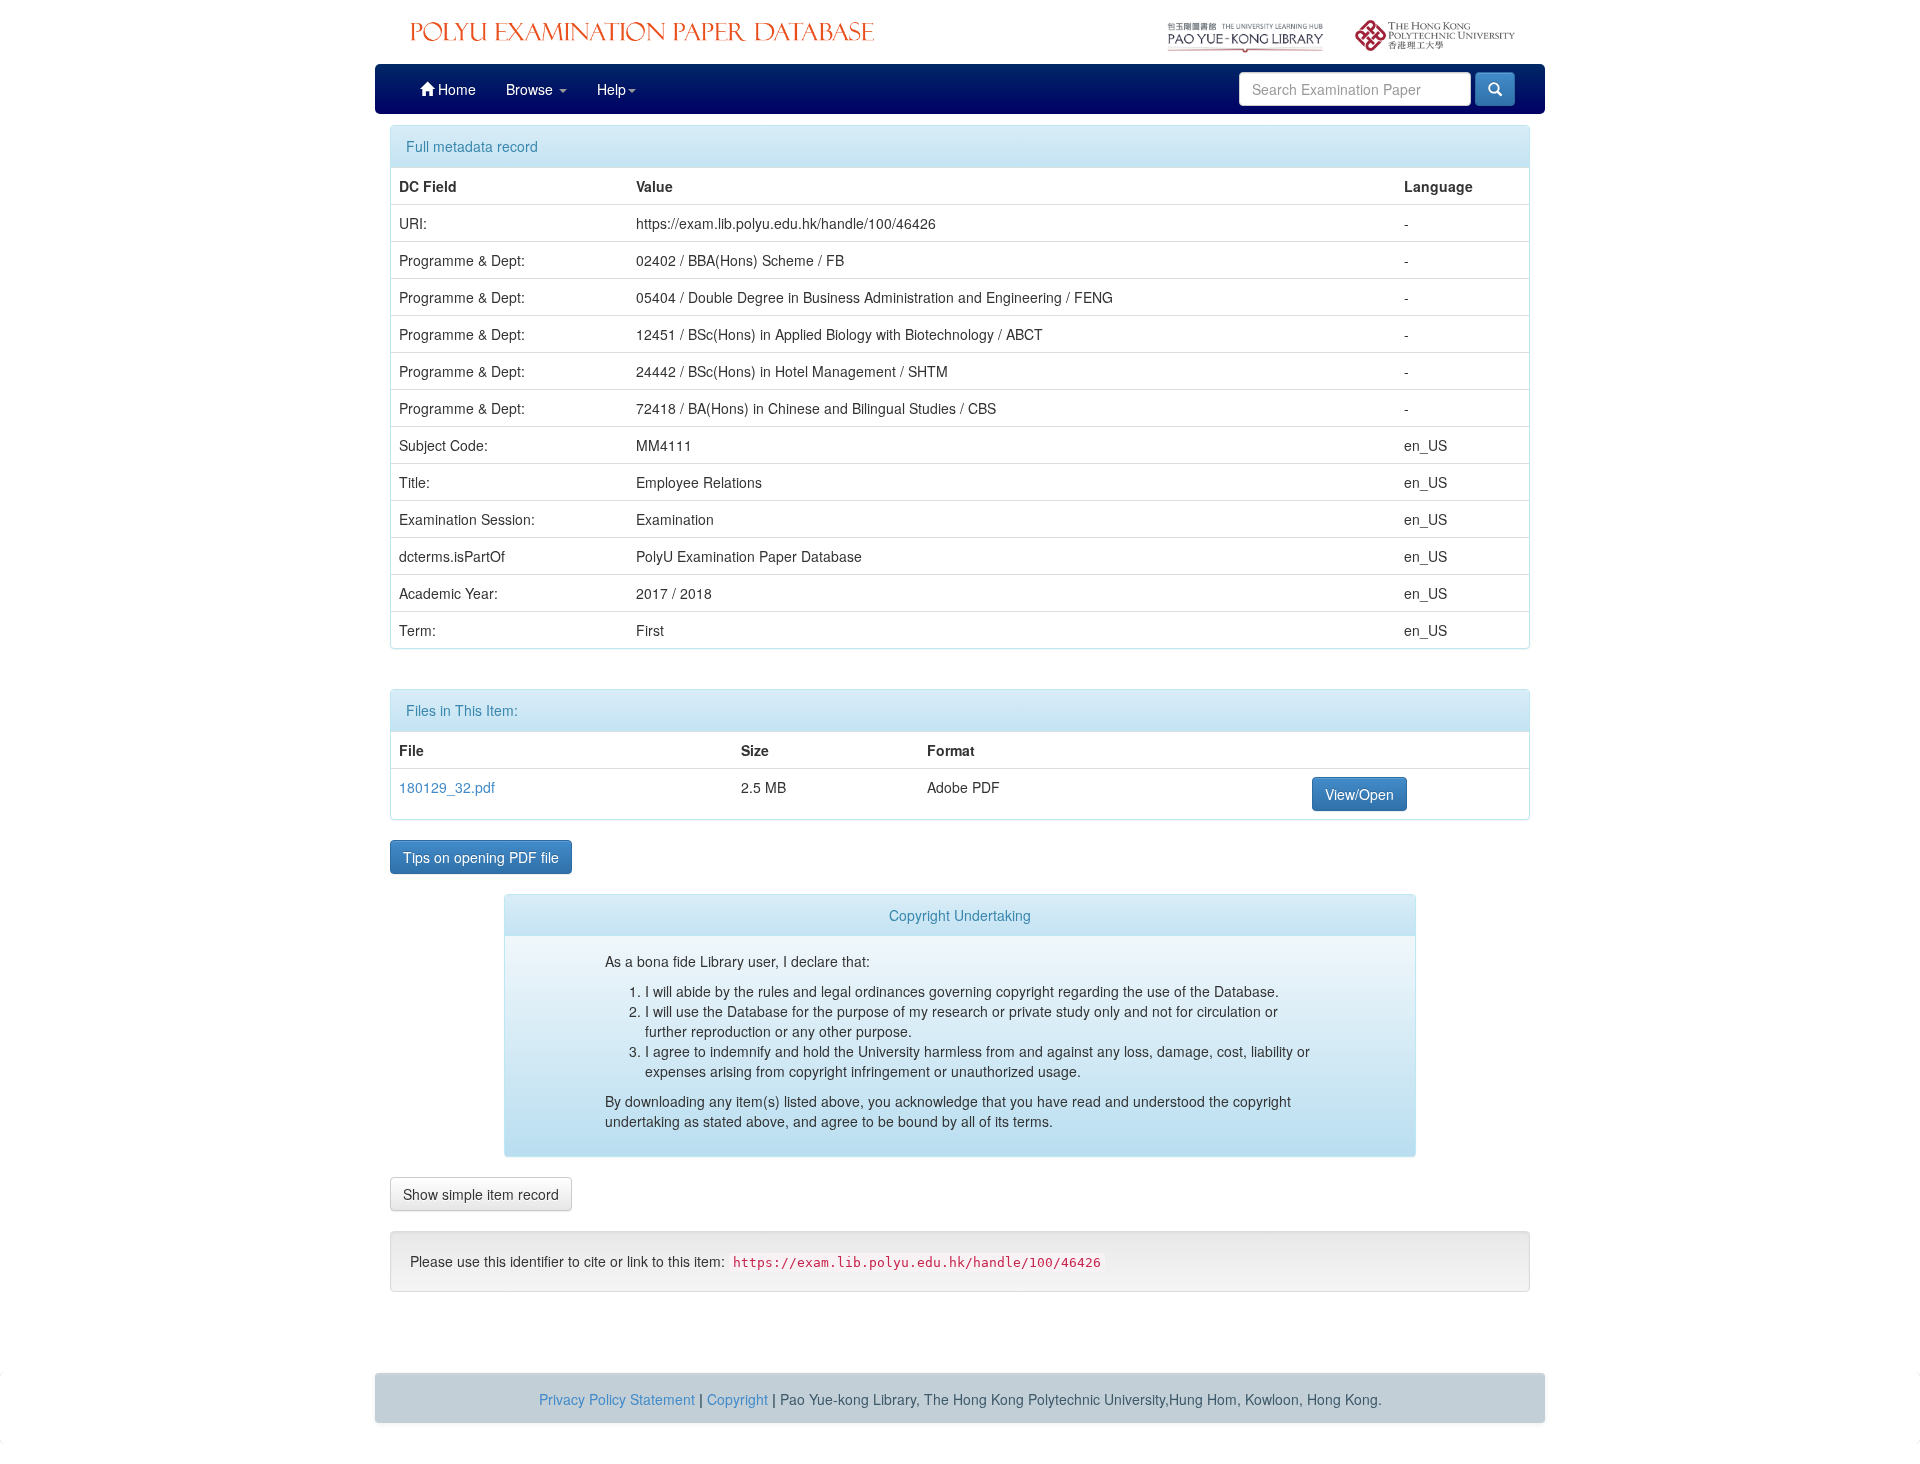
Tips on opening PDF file (481, 857)
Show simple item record (481, 1194)
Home (455, 89)
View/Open (1359, 794)
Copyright (737, 1399)
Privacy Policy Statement (617, 1399)
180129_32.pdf (447, 787)
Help (611, 89)
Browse (531, 89)
